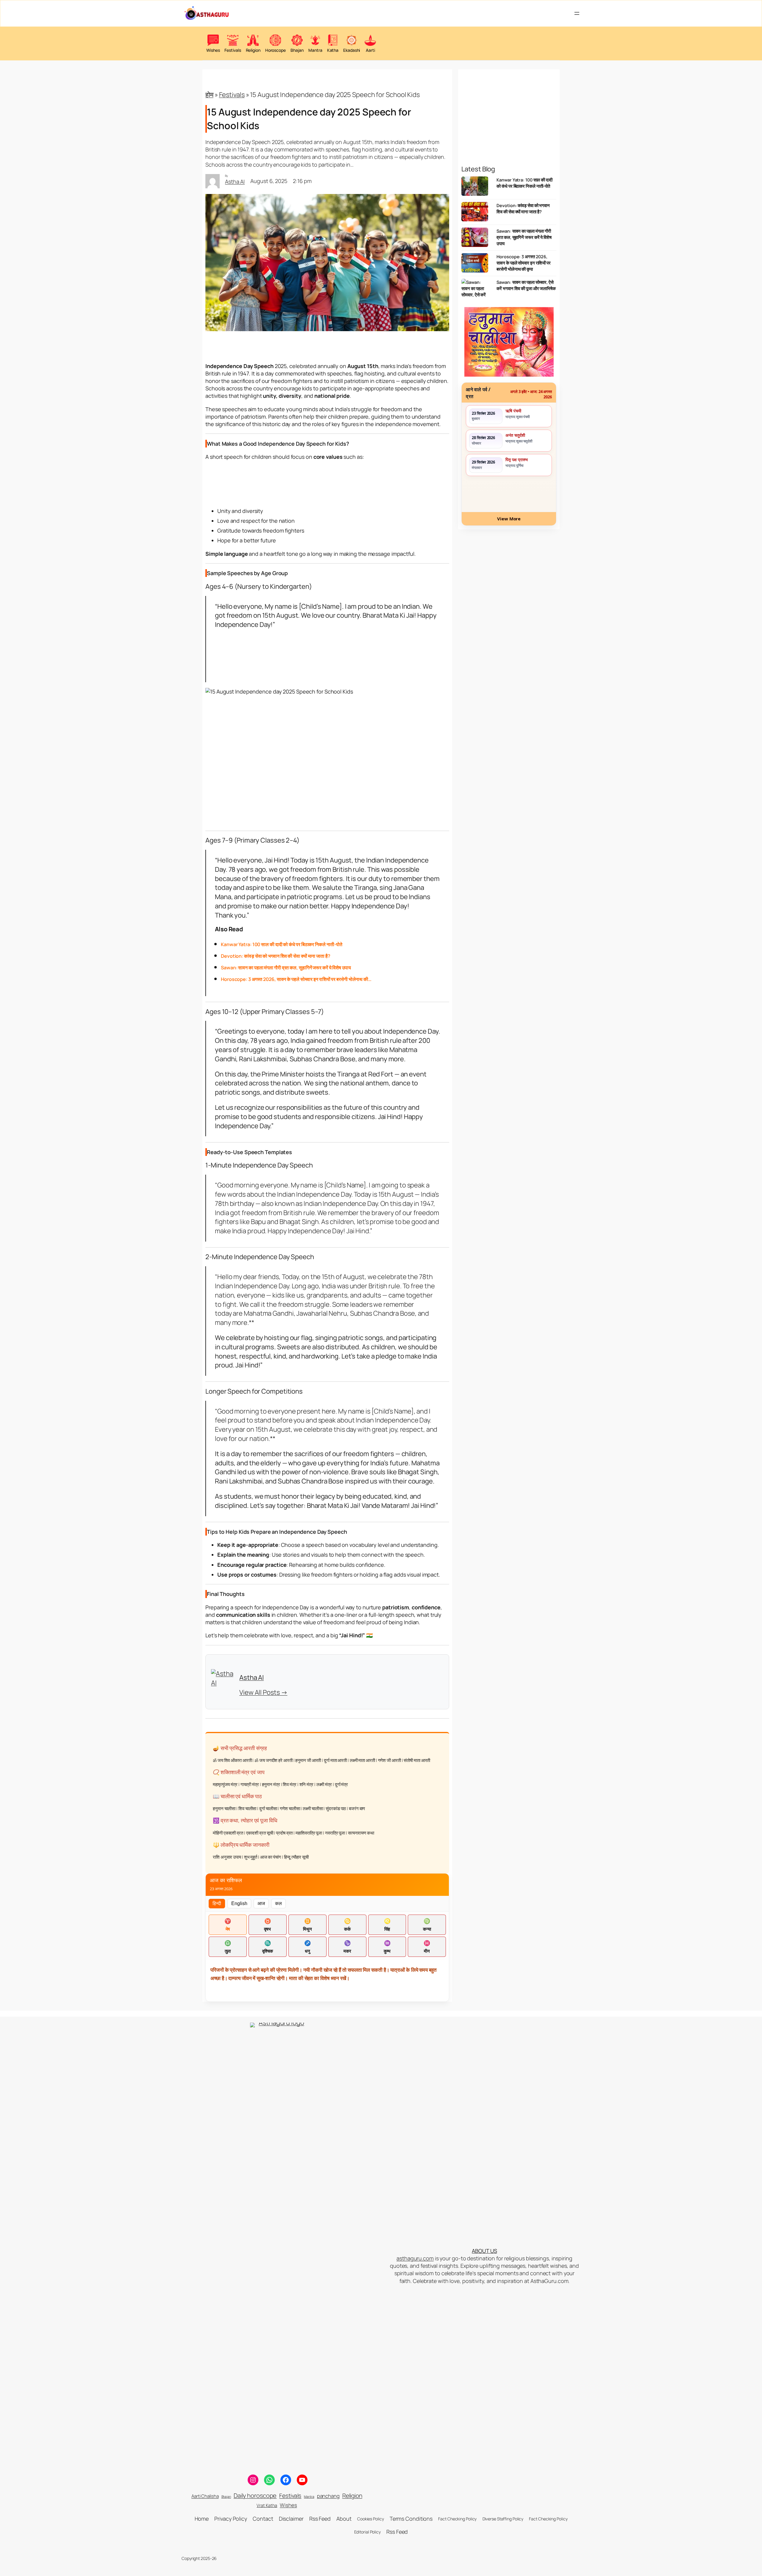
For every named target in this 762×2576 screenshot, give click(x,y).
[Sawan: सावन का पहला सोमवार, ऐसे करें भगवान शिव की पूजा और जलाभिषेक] (475, 290)
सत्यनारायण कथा (361, 1833)
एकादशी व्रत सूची (260, 1833)
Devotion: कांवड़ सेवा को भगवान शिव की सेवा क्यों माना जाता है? (523, 208)
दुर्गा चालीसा (268, 1809)
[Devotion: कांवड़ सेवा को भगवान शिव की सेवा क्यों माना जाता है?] (475, 213)
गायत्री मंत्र (250, 1784)
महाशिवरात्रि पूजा (309, 1833)
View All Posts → (263, 1692)
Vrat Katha (267, 2505)
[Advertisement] (327, 483)
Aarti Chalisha (205, 2496)
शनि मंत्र (306, 1784)
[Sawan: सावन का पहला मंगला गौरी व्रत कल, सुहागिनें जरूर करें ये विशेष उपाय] (475, 239)
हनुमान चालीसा (224, 1809)
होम (209, 95)
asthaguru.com (415, 2258)
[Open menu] (577, 13)
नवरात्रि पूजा (335, 1833)
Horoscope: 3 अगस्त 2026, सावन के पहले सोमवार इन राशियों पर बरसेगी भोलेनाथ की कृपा (524, 263)
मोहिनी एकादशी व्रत (228, 1833)
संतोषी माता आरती (417, 1760)
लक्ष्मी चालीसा (313, 1809)
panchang (328, 2496)
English (239, 1903)
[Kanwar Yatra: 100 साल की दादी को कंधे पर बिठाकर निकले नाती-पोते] (475, 188)
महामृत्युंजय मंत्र (225, 1784)
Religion (352, 2496)
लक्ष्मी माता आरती (362, 1760)
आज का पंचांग (271, 1857)
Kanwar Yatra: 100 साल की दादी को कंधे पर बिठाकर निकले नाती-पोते (524, 183)
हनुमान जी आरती (308, 1760)
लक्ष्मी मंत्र (324, 1784)
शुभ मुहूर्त (251, 1857)
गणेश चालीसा (290, 1809)
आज (261, 1903)
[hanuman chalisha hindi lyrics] (509, 342)
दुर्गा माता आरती (335, 1760)
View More (509, 519)
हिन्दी (217, 1903)
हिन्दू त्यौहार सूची (296, 1857)
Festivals (232, 95)
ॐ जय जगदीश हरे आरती (273, 1760)
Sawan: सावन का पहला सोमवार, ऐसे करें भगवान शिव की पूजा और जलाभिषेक (526, 285)
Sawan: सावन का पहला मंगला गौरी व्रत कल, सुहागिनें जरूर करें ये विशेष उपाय (524, 237)
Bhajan (226, 2497)
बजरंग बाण (357, 1809)
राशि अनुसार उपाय (227, 1857)
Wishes (288, 2505)
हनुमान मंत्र (271, 1784)
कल (278, 1903)
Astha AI (235, 181)
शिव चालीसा (247, 1809)
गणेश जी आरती (389, 1760)
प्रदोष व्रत (284, 1833)
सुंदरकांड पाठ (336, 1809)
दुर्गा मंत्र (341, 1784)
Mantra (309, 2497)
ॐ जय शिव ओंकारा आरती (232, 1760)
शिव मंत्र (289, 1784)
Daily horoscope (255, 2496)
